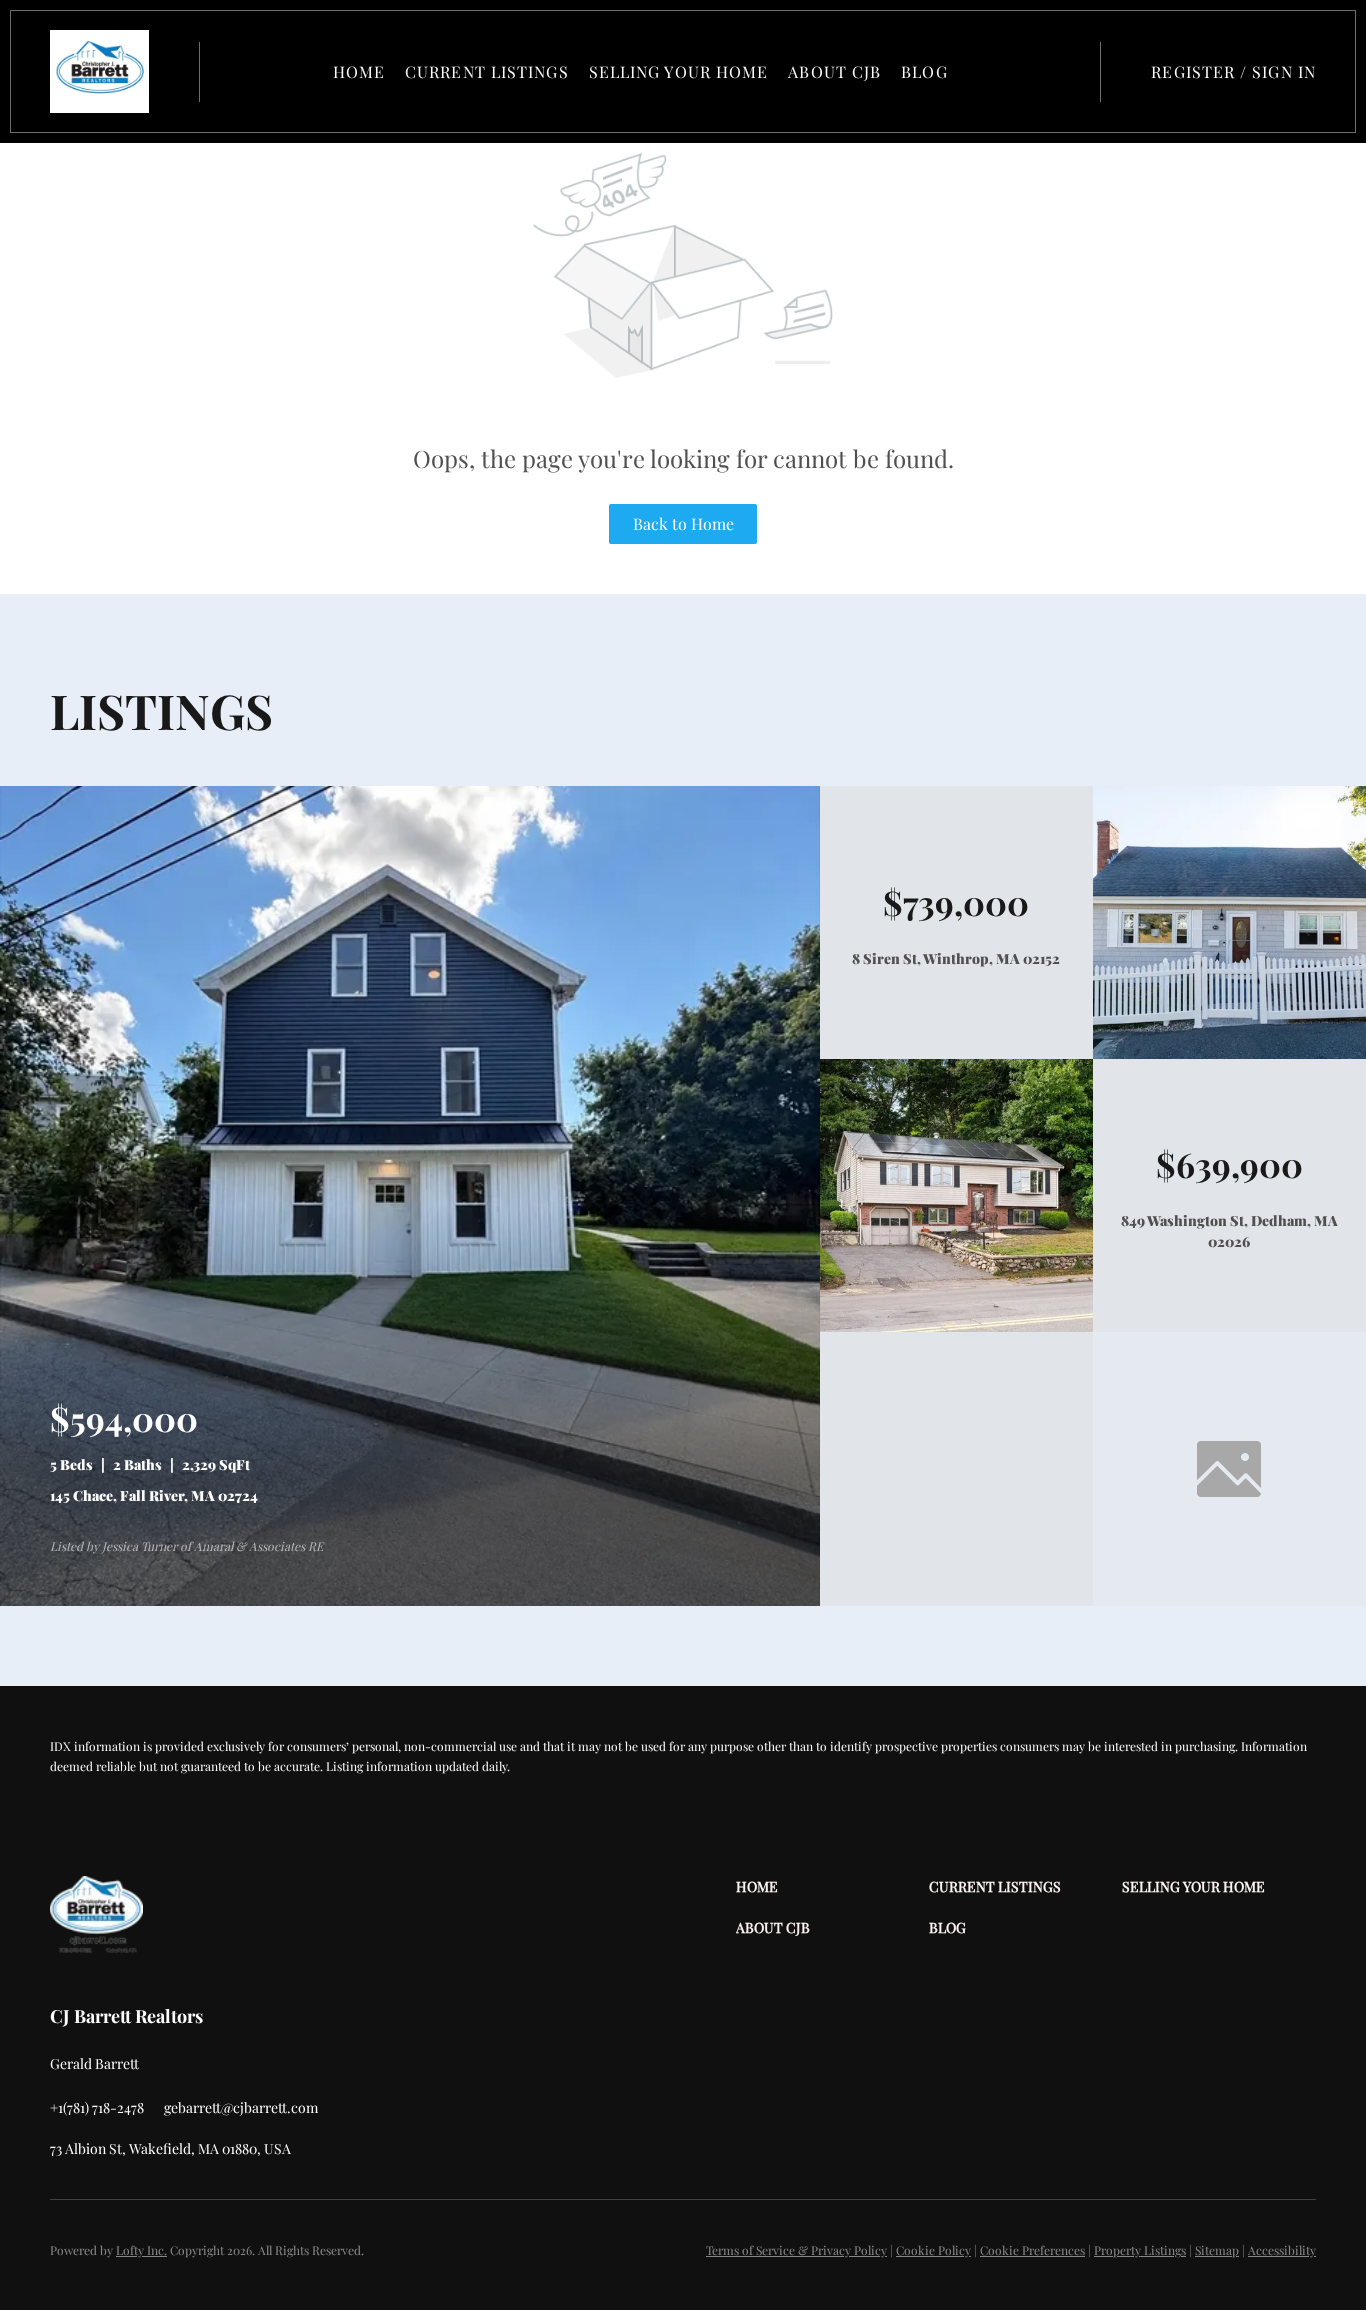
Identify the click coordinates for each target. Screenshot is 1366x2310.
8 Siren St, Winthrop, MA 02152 (956, 958)
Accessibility (1282, 2250)
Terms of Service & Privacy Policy (796, 2250)
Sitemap (1217, 2250)
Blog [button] (924, 71)
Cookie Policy (933, 2250)
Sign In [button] (1284, 71)
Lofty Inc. (141, 2250)
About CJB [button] (834, 71)
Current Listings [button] (487, 71)
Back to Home (683, 523)
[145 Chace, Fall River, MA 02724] (410, 1600)
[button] (99, 71)
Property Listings (1140, 2250)
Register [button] (1193, 71)
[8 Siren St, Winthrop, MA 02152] (1229, 1053)
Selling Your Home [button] (679, 71)
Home (359, 71)
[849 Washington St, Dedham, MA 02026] (956, 1326)
